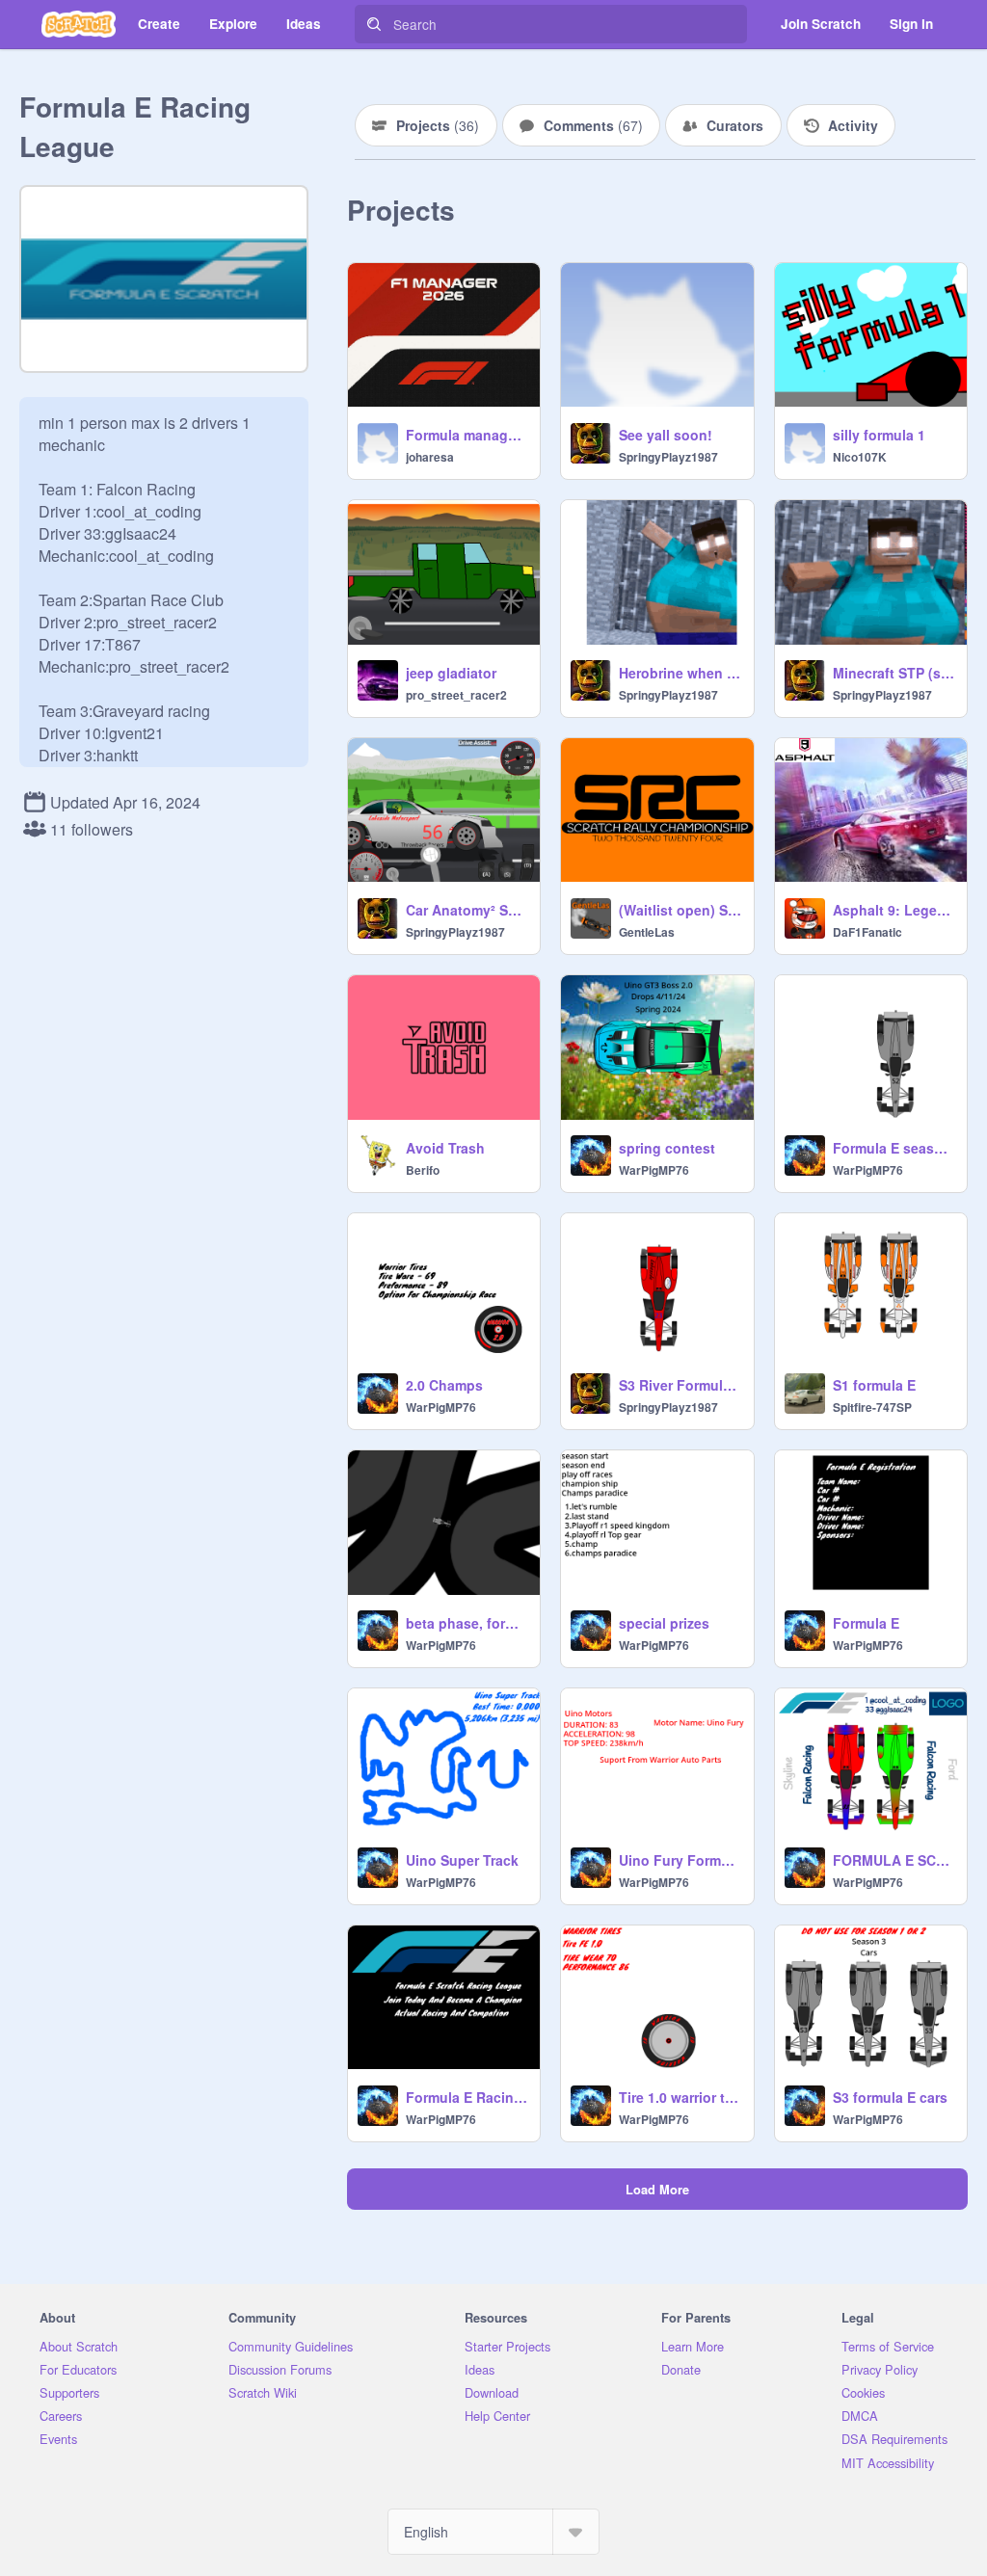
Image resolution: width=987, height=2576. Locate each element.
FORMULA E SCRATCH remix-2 (894, 1860)
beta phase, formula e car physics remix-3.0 (467, 1623)
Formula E (866, 1623)
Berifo (423, 1170)
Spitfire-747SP (872, 1407)
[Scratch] (79, 24)
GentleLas (647, 932)
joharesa (430, 457)
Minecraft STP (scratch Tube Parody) (894, 673)
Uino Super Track (462, 1860)
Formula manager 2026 (467, 435)
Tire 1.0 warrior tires (680, 2097)
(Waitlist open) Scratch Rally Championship (680, 910)
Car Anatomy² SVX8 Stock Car (467, 910)
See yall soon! (666, 435)
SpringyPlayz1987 (668, 457)
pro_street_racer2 (456, 695)
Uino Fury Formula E (680, 1860)
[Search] (374, 24)
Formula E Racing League (467, 2097)
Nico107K (860, 457)
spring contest (667, 1148)
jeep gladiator (451, 673)
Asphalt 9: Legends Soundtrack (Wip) (894, 910)
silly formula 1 (879, 435)
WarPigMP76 (654, 1170)
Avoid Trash (445, 1148)
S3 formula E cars (890, 2097)
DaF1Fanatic (867, 932)
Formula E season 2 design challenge (894, 1148)
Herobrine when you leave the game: (680, 673)
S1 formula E (874, 1385)
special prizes (664, 1623)
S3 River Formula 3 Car (680, 1385)
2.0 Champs (444, 1385)
